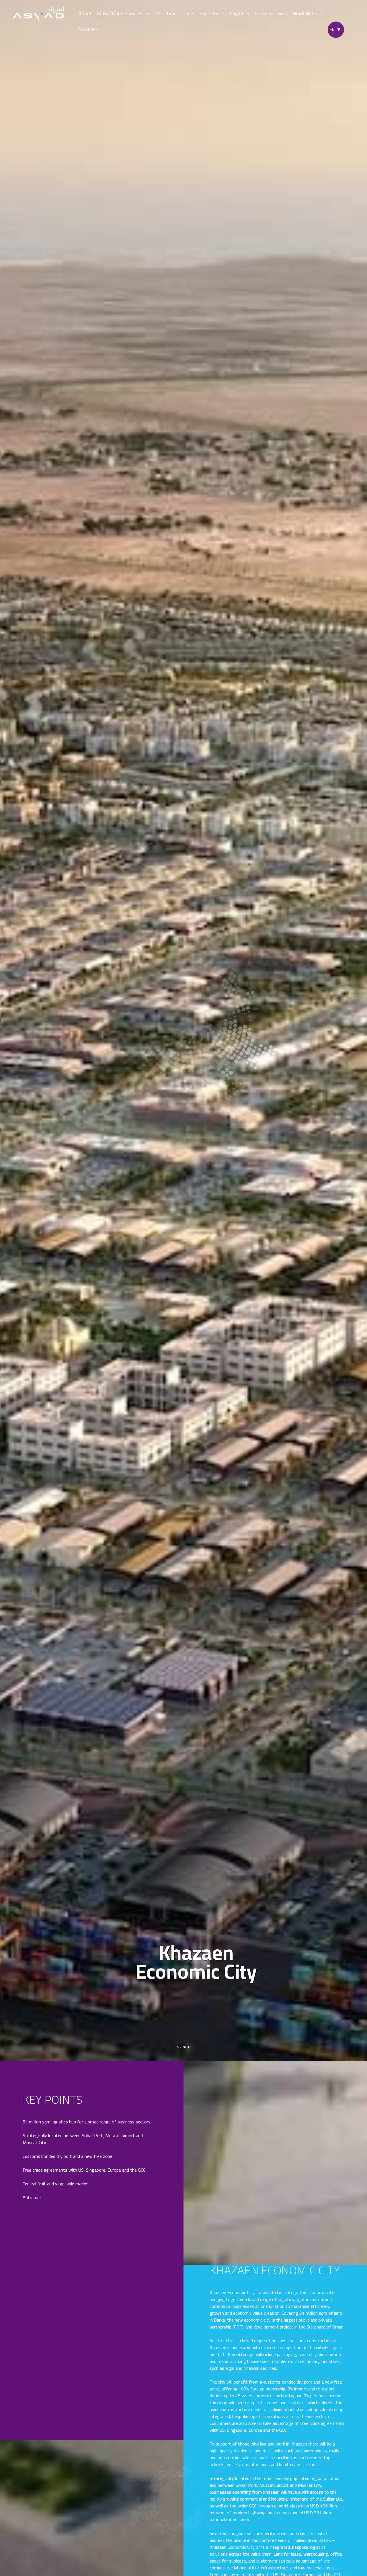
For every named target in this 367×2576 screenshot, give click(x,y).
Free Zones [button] (212, 13)
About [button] (85, 13)
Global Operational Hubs (124, 13)
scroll (183, 2046)
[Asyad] (38, 14)
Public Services (271, 13)
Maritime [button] (166, 13)
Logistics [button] (239, 13)
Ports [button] (188, 13)
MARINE (88, 29)
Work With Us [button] (308, 13)
